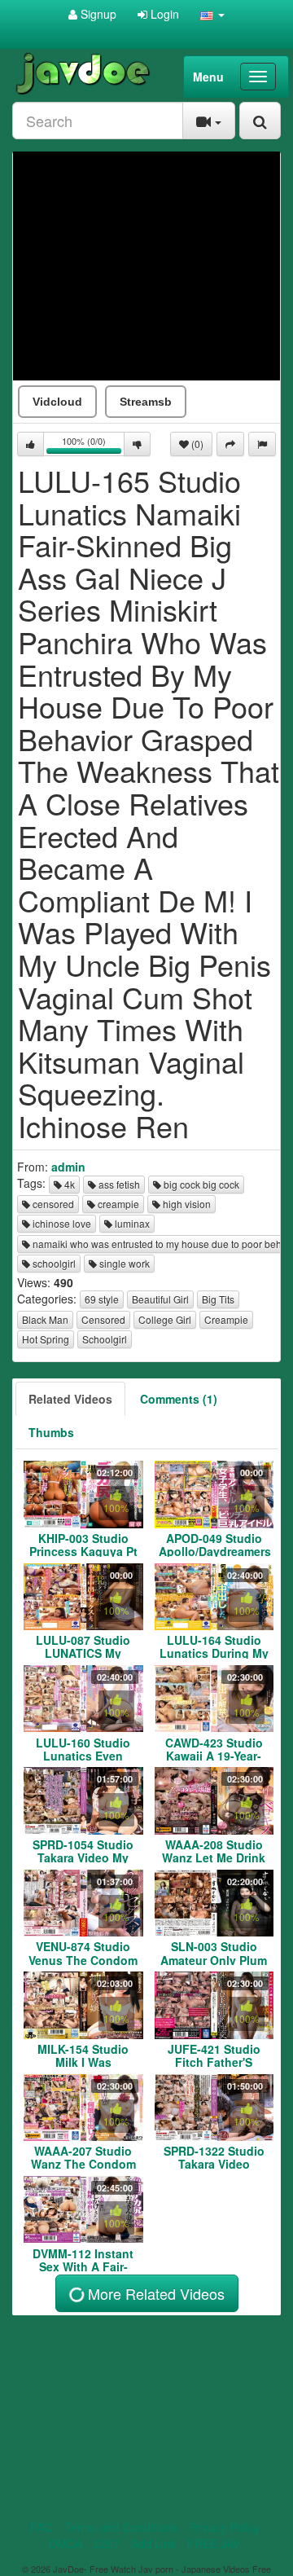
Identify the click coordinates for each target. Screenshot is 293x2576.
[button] (212, 14)
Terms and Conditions (121, 2527)
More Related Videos (154, 2293)
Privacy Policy (224, 2527)
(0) (196, 444)
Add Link (153, 2543)
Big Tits (218, 1299)
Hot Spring (46, 1339)
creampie (117, 1204)
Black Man (45, 1319)
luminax (131, 1223)
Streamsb (146, 402)
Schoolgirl (105, 1339)
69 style (102, 1299)
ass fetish (118, 1184)
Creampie (226, 1319)
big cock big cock (200, 1184)
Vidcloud (57, 402)
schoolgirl (53, 1263)
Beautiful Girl (160, 1299)
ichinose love (61, 1223)
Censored (103, 1319)
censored (52, 1204)
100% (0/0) (93, 445)
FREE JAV (214, 2543)
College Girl (165, 1319)
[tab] (70, 1399)
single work (123, 1263)
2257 (107, 2543)
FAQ (42, 2527)
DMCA (66, 2543)
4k (68, 1184)
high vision (186, 1204)
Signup (97, 14)
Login (163, 14)
